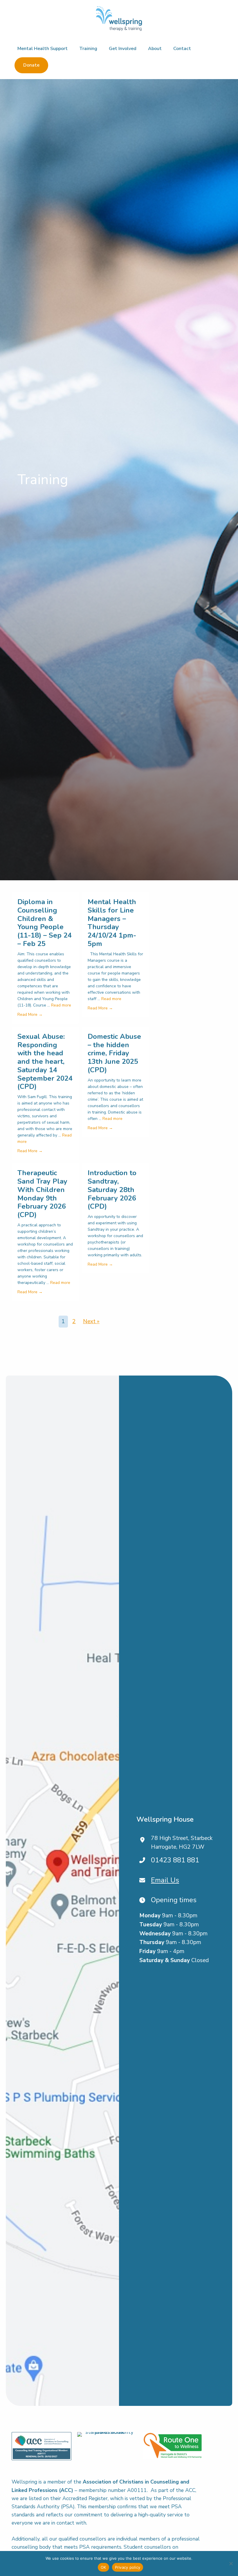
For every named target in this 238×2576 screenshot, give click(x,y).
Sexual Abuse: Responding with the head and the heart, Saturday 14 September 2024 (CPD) (45, 1062)
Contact (182, 49)
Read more (61, 1005)
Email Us (165, 1880)
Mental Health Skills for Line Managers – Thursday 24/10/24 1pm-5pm (112, 923)
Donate (31, 65)
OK (103, 2567)
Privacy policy (128, 2567)
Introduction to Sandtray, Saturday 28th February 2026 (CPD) (112, 1190)
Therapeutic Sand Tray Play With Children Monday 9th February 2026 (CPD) (42, 1194)
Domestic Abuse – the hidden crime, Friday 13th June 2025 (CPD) (114, 1053)
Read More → (30, 1014)
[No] (231, 2563)
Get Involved (123, 49)
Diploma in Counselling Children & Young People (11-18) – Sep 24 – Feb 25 (45, 923)
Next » (91, 1321)
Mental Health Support (43, 49)
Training (88, 49)
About (155, 49)
